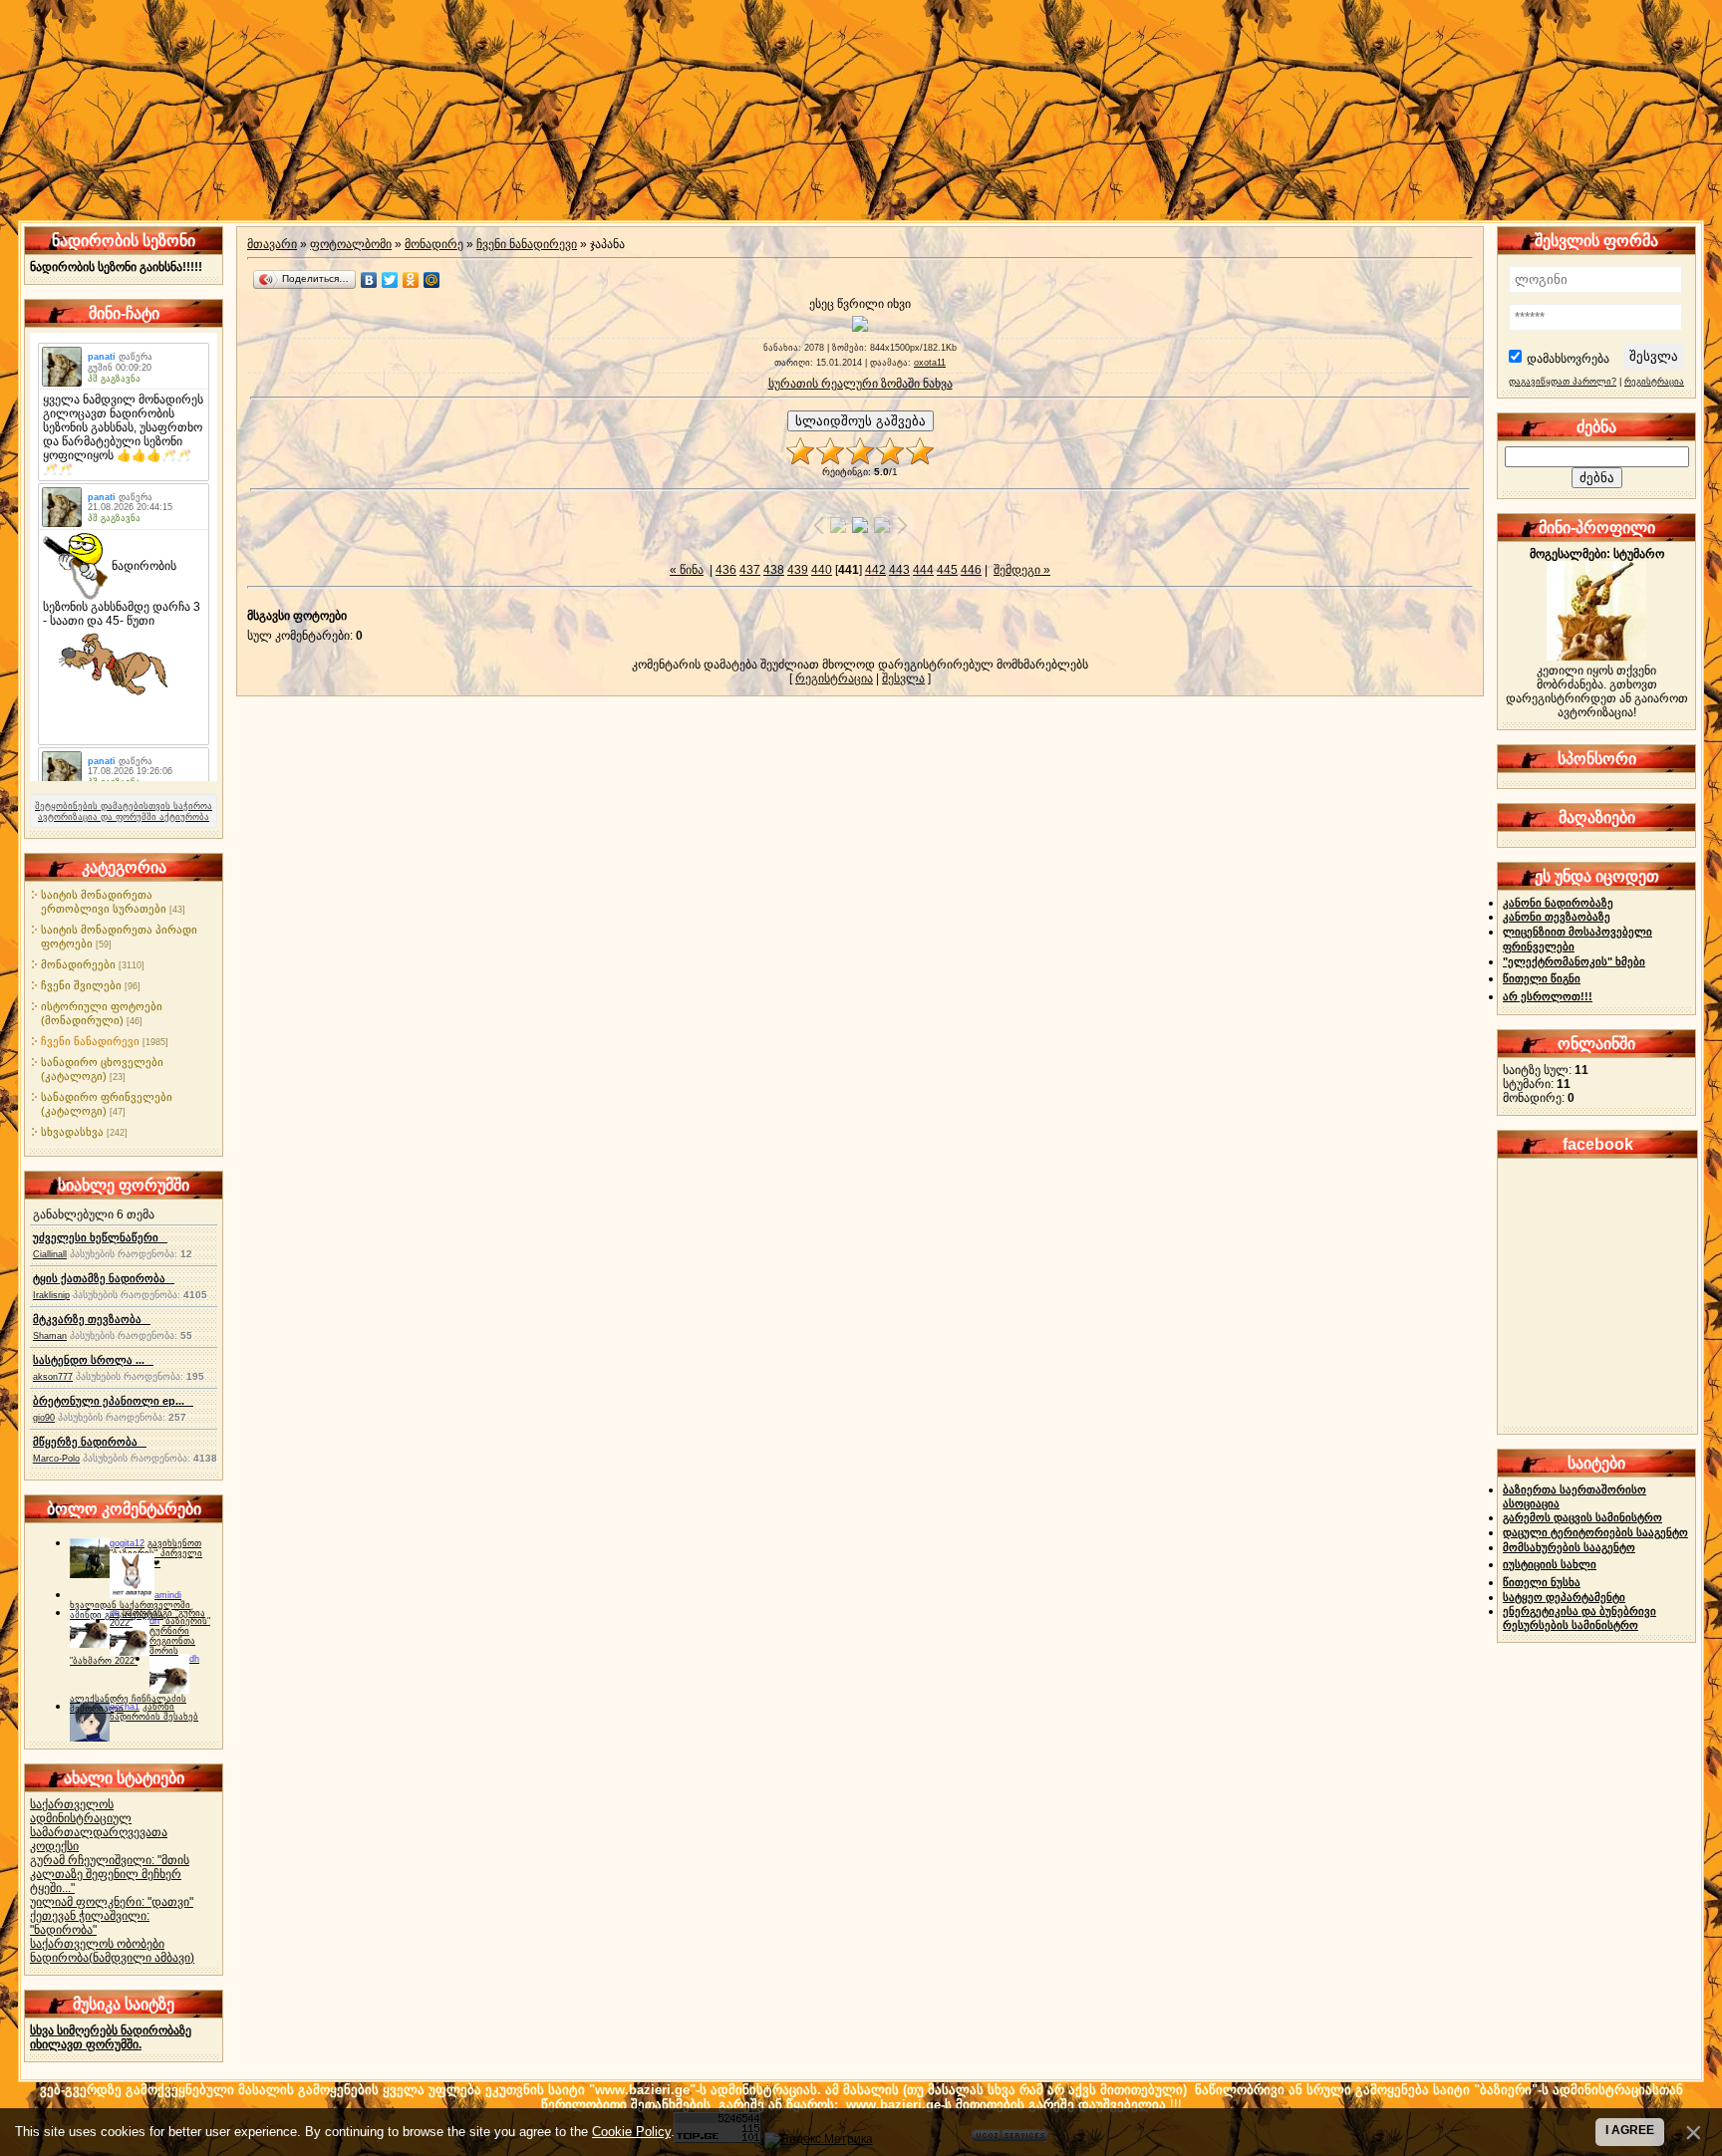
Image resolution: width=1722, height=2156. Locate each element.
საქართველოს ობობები (97, 1944)
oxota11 (930, 363)
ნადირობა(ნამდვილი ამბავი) (112, 1958)
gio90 (44, 1418)
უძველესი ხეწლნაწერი (100, 1237)
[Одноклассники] (411, 280)
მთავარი (272, 244)
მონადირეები (78, 964)
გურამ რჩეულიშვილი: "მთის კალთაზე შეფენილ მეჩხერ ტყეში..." (110, 1874)
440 (822, 570)
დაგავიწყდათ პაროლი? (1563, 382)
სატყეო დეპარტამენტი (1564, 1597)
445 (947, 570)
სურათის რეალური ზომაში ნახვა (861, 384)
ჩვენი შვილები (81, 985)
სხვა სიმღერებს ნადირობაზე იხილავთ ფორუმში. (111, 2037)
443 (899, 570)
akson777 (53, 1377)
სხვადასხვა (72, 1132)
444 (923, 570)
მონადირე (434, 244)
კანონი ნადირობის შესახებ (154, 1712)
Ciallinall (50, 1254)
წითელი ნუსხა (1542, 1582)
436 (726, 570)
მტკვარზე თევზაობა (92, 1319)
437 (750, 570)
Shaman (50, 1336)
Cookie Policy (631, 2132)
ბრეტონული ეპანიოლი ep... (113, 1401)
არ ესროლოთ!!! (1548, 996)
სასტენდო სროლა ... (93, 1360)
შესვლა (903, 678)
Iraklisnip (51, 1295)
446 (971, 570)
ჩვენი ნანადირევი (90, 1041)
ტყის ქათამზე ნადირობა (104, 1278)
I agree (1630, 2130)
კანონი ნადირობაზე (1558, 903)
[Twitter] (390, 280)
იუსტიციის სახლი (1550, 1564)
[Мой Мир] (432, 280)
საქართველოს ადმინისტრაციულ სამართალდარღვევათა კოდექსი (99, 1825)
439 (798, 570)
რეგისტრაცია (834, 678)
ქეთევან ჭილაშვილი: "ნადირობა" (90, 1923)
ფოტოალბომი (351, 244)
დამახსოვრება (1568, 359)
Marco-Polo (56, 1459)
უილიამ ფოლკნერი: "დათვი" (112, 1902)
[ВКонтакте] (369, 280)
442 (875, 570)
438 (774, 570)
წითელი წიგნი (1542, 978)
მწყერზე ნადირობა (90, 1442)
